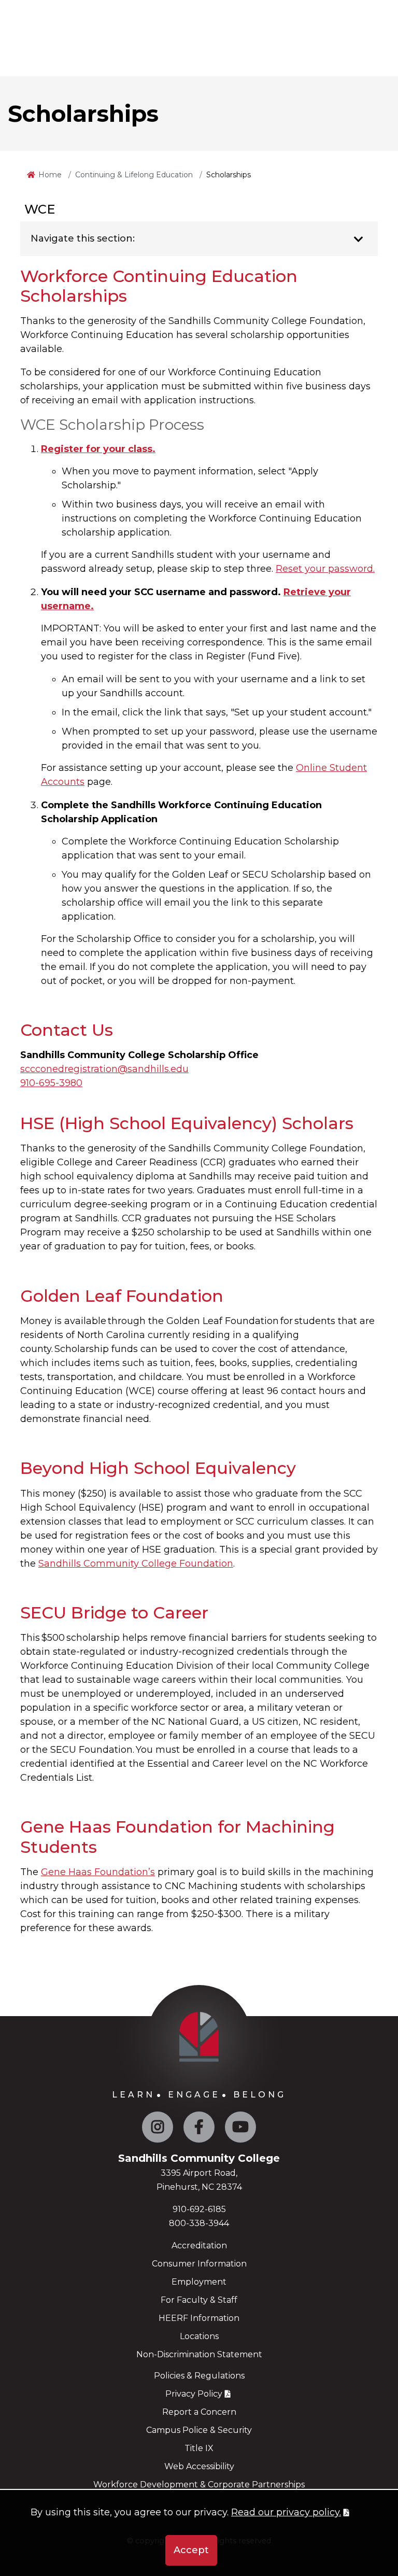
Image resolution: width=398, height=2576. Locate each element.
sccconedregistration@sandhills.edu (104, 1069)
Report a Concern (199, 2412)
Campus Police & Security (199, 2430)
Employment (199, 2282)
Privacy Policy (194, 2394)
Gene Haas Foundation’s (98, 1872)
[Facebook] (199, 2129)
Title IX (199, 2448)
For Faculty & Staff (199, 2300)
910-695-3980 (51, 1083)
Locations (199, 2336)
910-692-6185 (199, 2209)
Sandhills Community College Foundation (136, 1564)
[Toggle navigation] (358, 240)
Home (50, 175)
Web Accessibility (199, 2466)
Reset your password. (325, 569)
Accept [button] (191, 2550)
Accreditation (199, 2246)
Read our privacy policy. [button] (286, 2512)
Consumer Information (199, 2264)
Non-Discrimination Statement (199, 2354)
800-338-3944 (199, 2223)
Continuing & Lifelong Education (134, 175)
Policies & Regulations (199, 2376)
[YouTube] (240, 2129)
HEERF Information (199, 2318)
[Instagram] (158, 2129)
